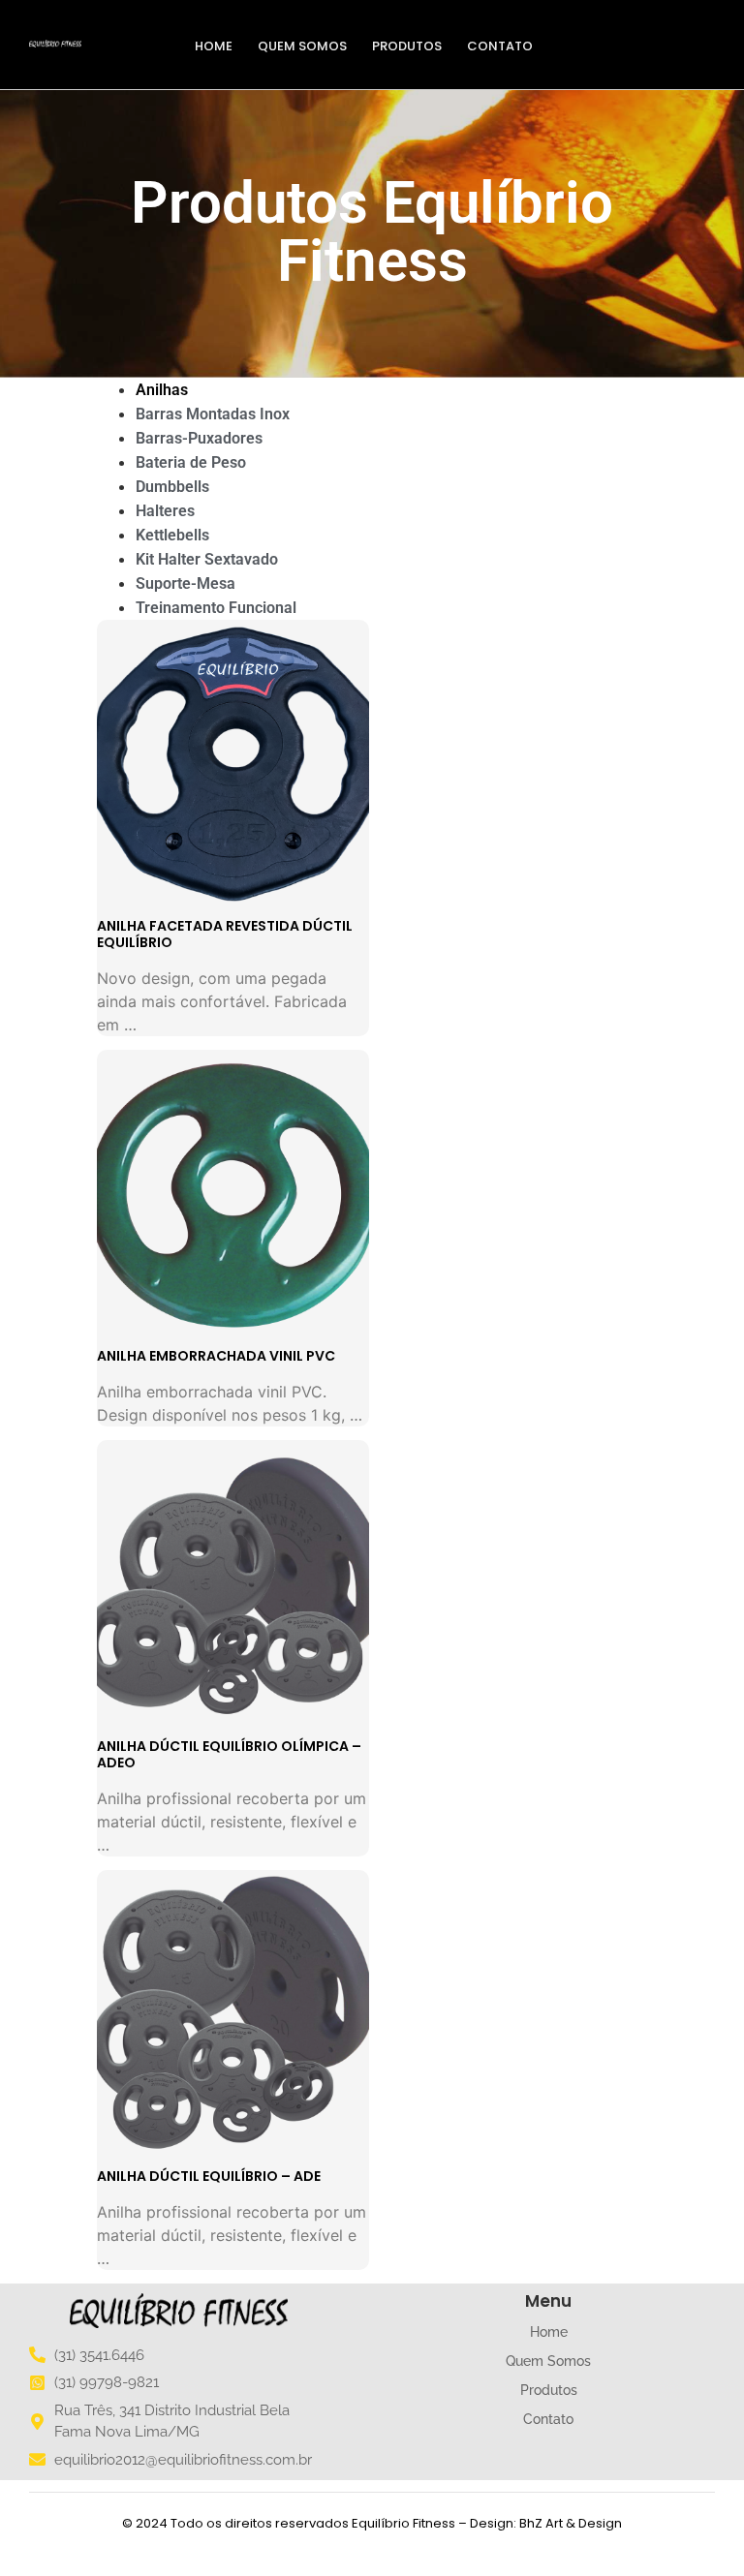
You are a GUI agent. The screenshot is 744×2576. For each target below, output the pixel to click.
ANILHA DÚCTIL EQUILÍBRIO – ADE (209, 2176)
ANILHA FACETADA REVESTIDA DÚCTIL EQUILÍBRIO (225, 934)
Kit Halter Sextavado (207, 559)
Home (214, 46)
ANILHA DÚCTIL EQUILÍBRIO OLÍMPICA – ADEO (229, 1754)
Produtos (407, 46)
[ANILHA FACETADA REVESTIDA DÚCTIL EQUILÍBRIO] (233, 765)
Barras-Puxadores (199, 438)
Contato (500, 46)
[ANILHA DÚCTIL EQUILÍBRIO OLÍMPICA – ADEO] (233, 1585)
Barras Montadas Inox (213, 414)
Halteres (165, 511)
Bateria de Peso (191, 462)
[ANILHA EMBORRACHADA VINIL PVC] (233, 1195)
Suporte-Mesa (186, 583)
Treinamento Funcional (216, 608)
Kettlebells (172, 535)
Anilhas (162, 390)
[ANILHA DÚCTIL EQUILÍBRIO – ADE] (233, 2015)
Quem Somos (302, 46)
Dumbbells (172, 487)
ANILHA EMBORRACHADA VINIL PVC (216, 1356)
